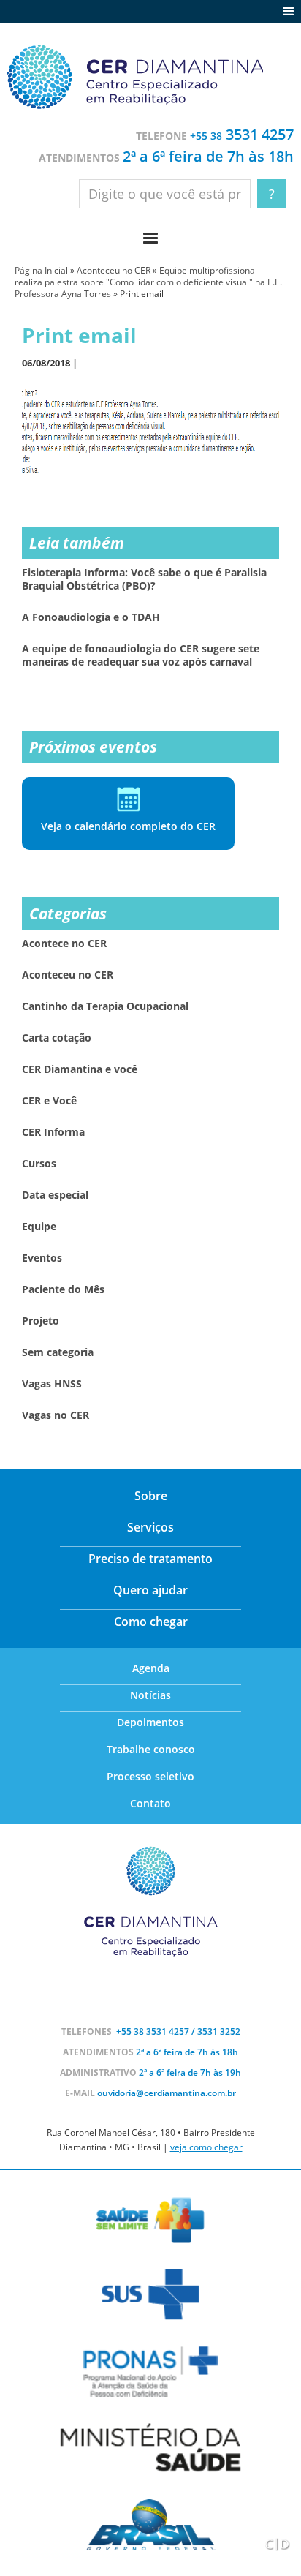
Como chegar (151, 1622)
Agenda (151, 1668)
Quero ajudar (150, 1590)
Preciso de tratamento (150, 1559)
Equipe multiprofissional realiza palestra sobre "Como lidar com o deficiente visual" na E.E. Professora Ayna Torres (148, 282)
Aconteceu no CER (114, 270)
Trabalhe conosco (151, 1749)
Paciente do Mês (63, 1289)
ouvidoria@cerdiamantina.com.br (167, 2093)
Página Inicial (41, 270)
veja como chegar (206, 2147)
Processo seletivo (150, 1776)
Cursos (39, 1164)
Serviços (150, 1527)
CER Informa (53, 1132)
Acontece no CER (64, 944)
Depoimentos (150, 1722)
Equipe (39, 1227)
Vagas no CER (56, 1415)
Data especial (55, 1195)
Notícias (150, 1695)
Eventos (42, 1258)
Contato (150, 1803)
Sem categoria (58, 1352)
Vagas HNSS (52, 1384)
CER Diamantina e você (80, 1069)
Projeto (41, 1321)
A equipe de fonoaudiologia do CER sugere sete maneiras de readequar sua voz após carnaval (141, 655)
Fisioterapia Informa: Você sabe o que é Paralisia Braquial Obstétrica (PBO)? (144, 579)
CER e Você (49, 1101)
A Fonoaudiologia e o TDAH (91, 617)
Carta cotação (57, 1038)
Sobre (151, 1496)
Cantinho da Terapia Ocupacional (105, 1006)
